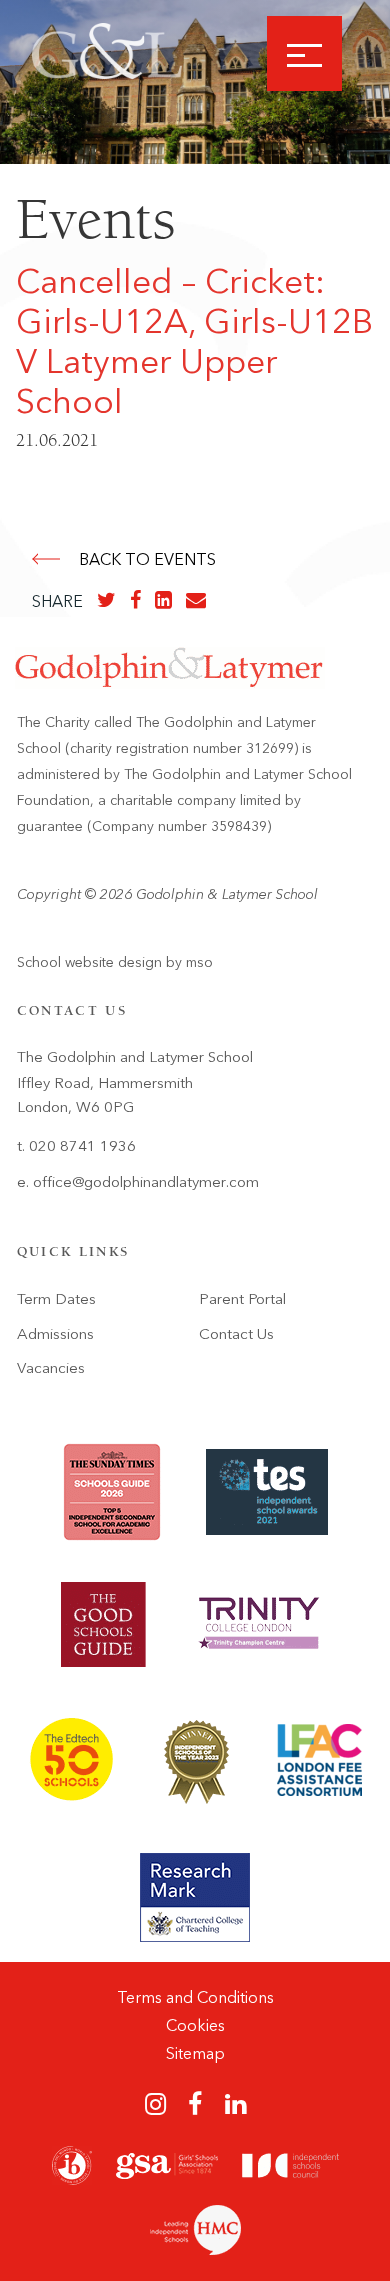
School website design (89, 962)
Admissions (55, 1334)
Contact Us (236, 1334)
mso (199, 962)
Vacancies (51, 1368)
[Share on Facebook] (135, 600)
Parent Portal (242, 1299)
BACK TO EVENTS (147, 559)
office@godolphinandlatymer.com (146, 1182)
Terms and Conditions (195, 1997)
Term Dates (56, 1299)
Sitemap (195, 2053)
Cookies (195, 2025)
